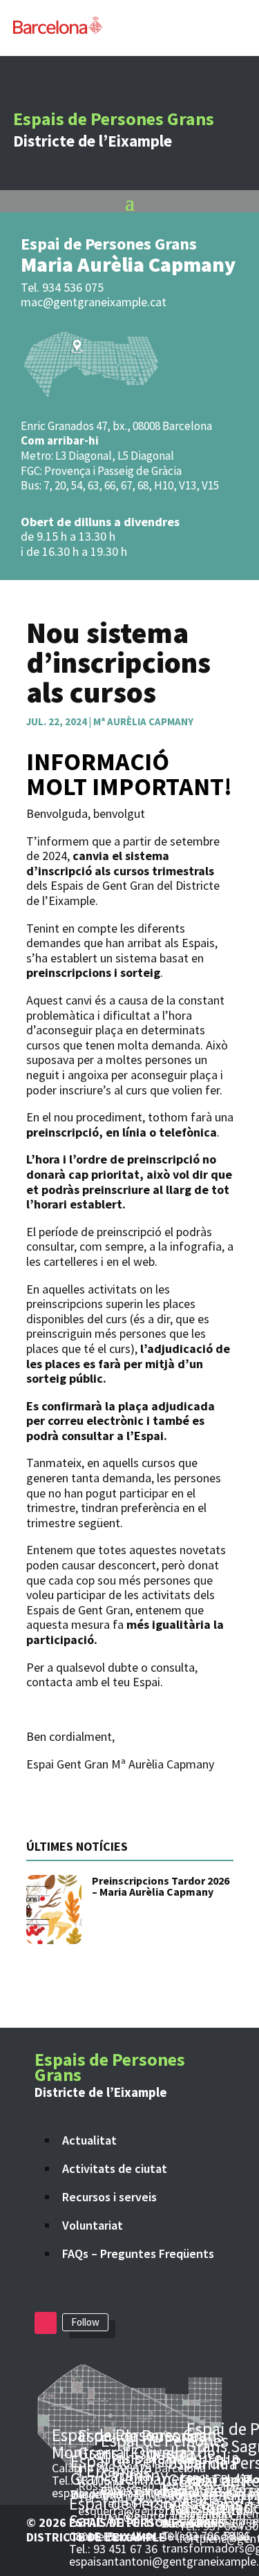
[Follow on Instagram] (46, 2323)
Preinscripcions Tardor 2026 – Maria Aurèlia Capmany (161, 1886)
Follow (85, 2322)
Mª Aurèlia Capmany (143, 721)
